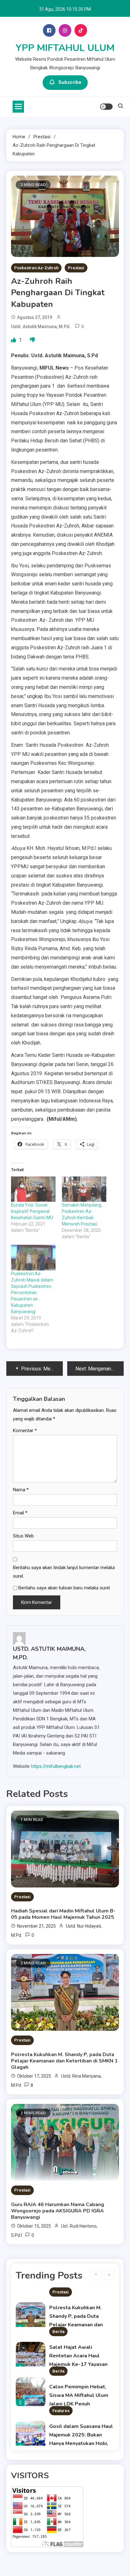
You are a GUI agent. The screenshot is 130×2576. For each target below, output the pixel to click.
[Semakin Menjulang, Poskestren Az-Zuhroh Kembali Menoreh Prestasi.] (84, 1189)
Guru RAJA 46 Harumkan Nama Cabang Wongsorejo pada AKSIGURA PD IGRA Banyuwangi (58, 2211)
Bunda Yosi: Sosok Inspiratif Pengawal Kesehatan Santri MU (32, 1211)
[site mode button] (106, 107)
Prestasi (76, 268)
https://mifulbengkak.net (56, 1766)
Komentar (25, 1431)
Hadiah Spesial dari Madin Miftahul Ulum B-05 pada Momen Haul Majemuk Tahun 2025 (63, 1914)
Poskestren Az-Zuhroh (36, 268)
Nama (21, 1490)
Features (61, 2411)
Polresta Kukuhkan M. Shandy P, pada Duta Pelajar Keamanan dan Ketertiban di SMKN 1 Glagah (64, 2061)
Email (20, 1513)
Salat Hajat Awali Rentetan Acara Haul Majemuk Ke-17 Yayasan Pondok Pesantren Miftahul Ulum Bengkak (78, 2364)
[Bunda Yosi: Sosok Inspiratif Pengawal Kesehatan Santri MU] (33, 1189)
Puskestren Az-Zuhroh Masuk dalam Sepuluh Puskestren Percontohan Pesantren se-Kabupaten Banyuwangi (32, 1293)
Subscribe (70, 82)
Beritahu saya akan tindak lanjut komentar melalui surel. (64, 1572)
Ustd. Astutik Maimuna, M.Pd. (41, 327)
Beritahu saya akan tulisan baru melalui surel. (65, 1588)
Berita (58, 2332)
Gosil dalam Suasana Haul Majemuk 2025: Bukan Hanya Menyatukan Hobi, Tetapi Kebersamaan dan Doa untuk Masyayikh (81, 2443)
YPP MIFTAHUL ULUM (65, 48)
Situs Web (23, 1536)
